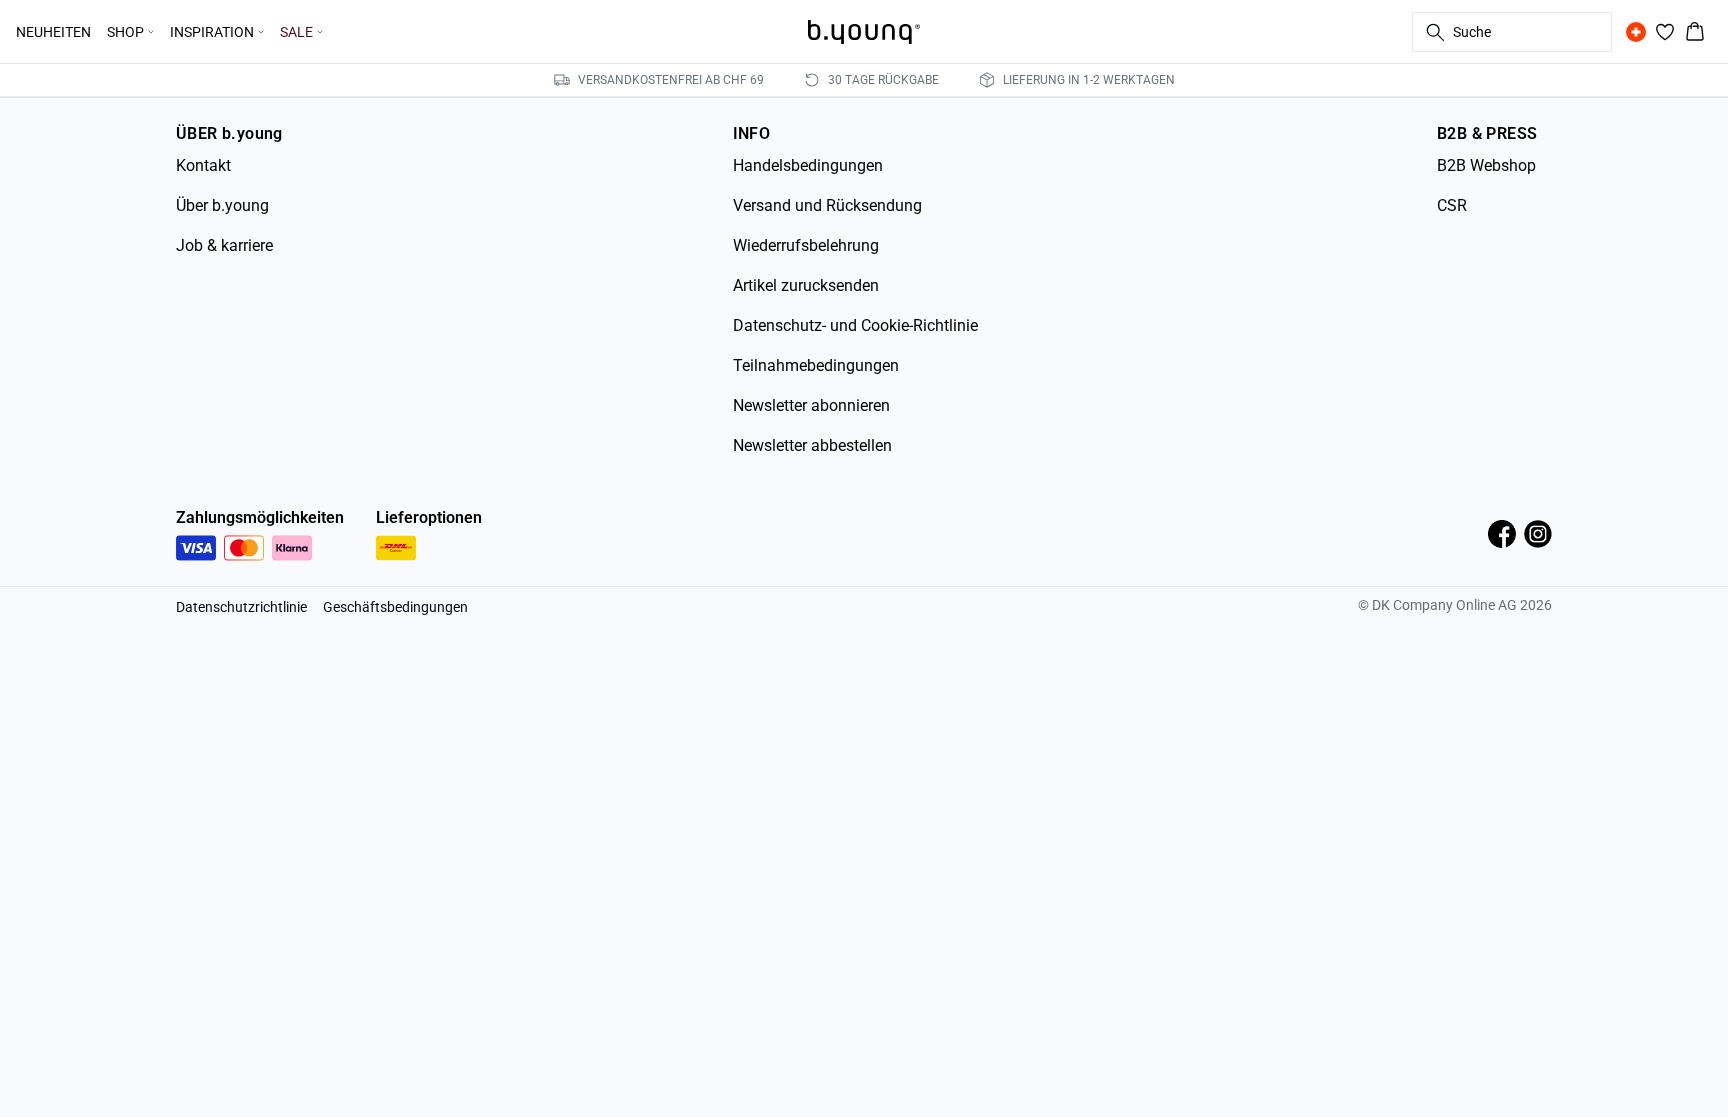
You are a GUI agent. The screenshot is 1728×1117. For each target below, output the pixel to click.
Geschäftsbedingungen (395, 607)
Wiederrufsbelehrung (806, 245)
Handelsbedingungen (808, 165)
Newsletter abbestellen (812, 445)
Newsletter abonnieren (811, 405)
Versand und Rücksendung (827, 205)
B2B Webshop (1486, 165)
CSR (1452, 205)
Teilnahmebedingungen (816, 365)
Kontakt (203, 165)
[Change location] (1636, 32)
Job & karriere (224, 245)
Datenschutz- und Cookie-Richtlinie (855, 325)
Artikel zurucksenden (806, 285)
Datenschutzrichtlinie (241, 607)
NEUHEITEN (53, 32)
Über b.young (222, 205)
